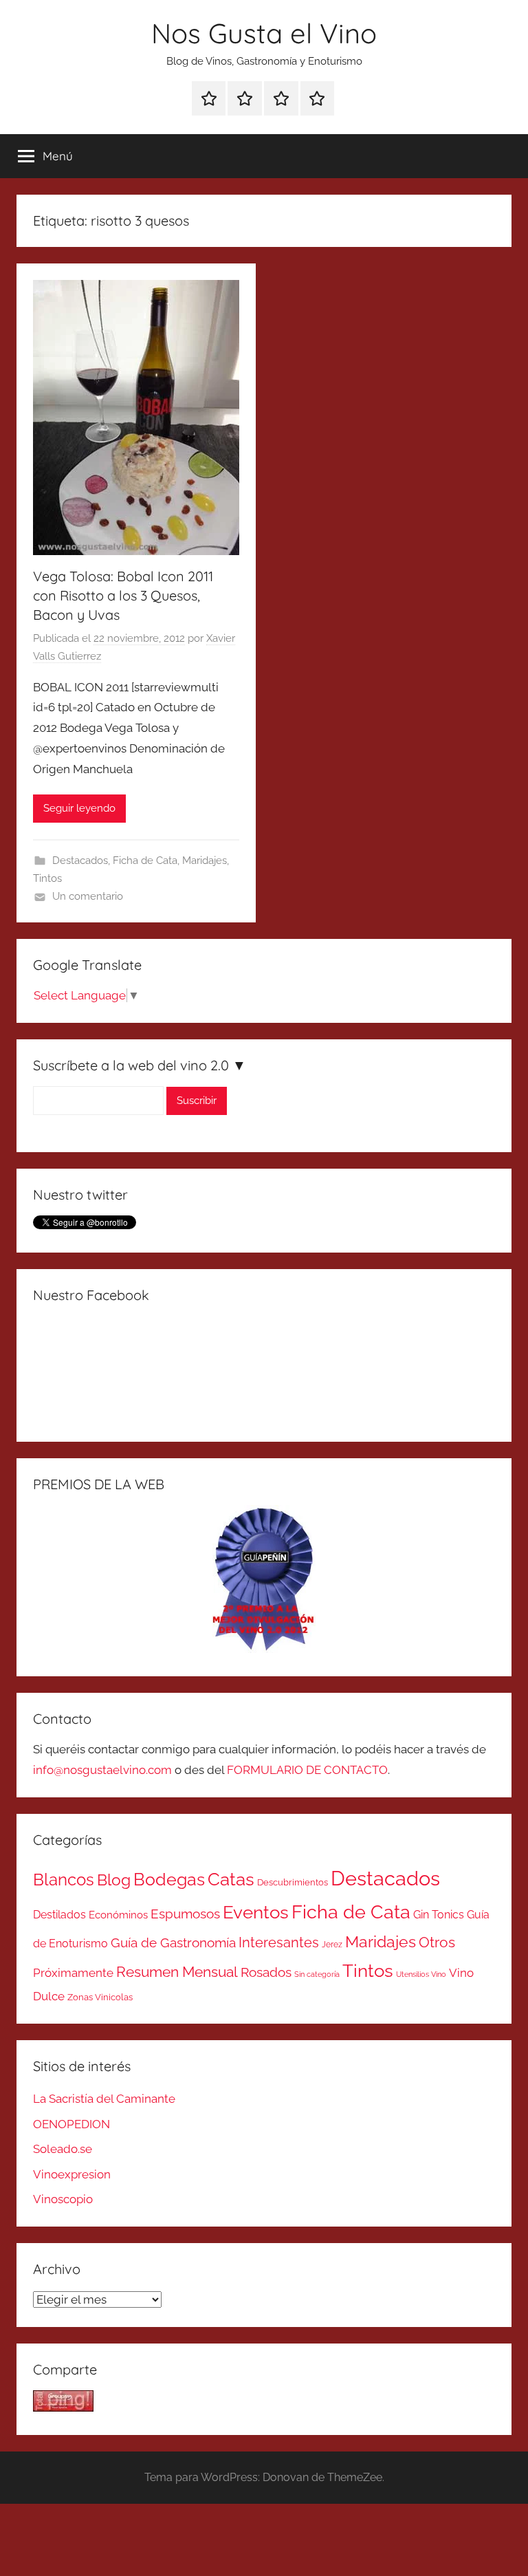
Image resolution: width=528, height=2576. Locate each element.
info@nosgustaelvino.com (102, 1770)
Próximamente (73, 1973)
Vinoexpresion (72, 2174)
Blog (114, 1880)
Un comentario (88, 896)
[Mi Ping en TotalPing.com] (63, 2407)
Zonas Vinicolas (100, 1997)
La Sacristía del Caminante (104, 2099)
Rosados (266, 1972)
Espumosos (185, 1914)
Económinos (118, 1915)
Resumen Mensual (177, 1972)
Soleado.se (63, 2149)
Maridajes (205, 861)
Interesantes (279, 1942)
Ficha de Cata (145, 861)
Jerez (332, 1945)
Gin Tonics (439, 1915)
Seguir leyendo (79, 808)
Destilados (59, 1915)
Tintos (47, 878)
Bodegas (169, 1880)
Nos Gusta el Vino (264, 33)
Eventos (256, 1912)
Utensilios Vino (421, 1974)
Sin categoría (317, 1974)
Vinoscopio (63, 2199)
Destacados (80, 861)
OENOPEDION (71, 2124)
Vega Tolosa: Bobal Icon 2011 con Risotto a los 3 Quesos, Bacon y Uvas (123, 595)
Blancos (64, 1880)
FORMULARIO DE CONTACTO (307, 1770)
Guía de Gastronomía (173, 1942)
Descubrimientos (293, 1882)
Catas (231, 1879)
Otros (437, 1942)
